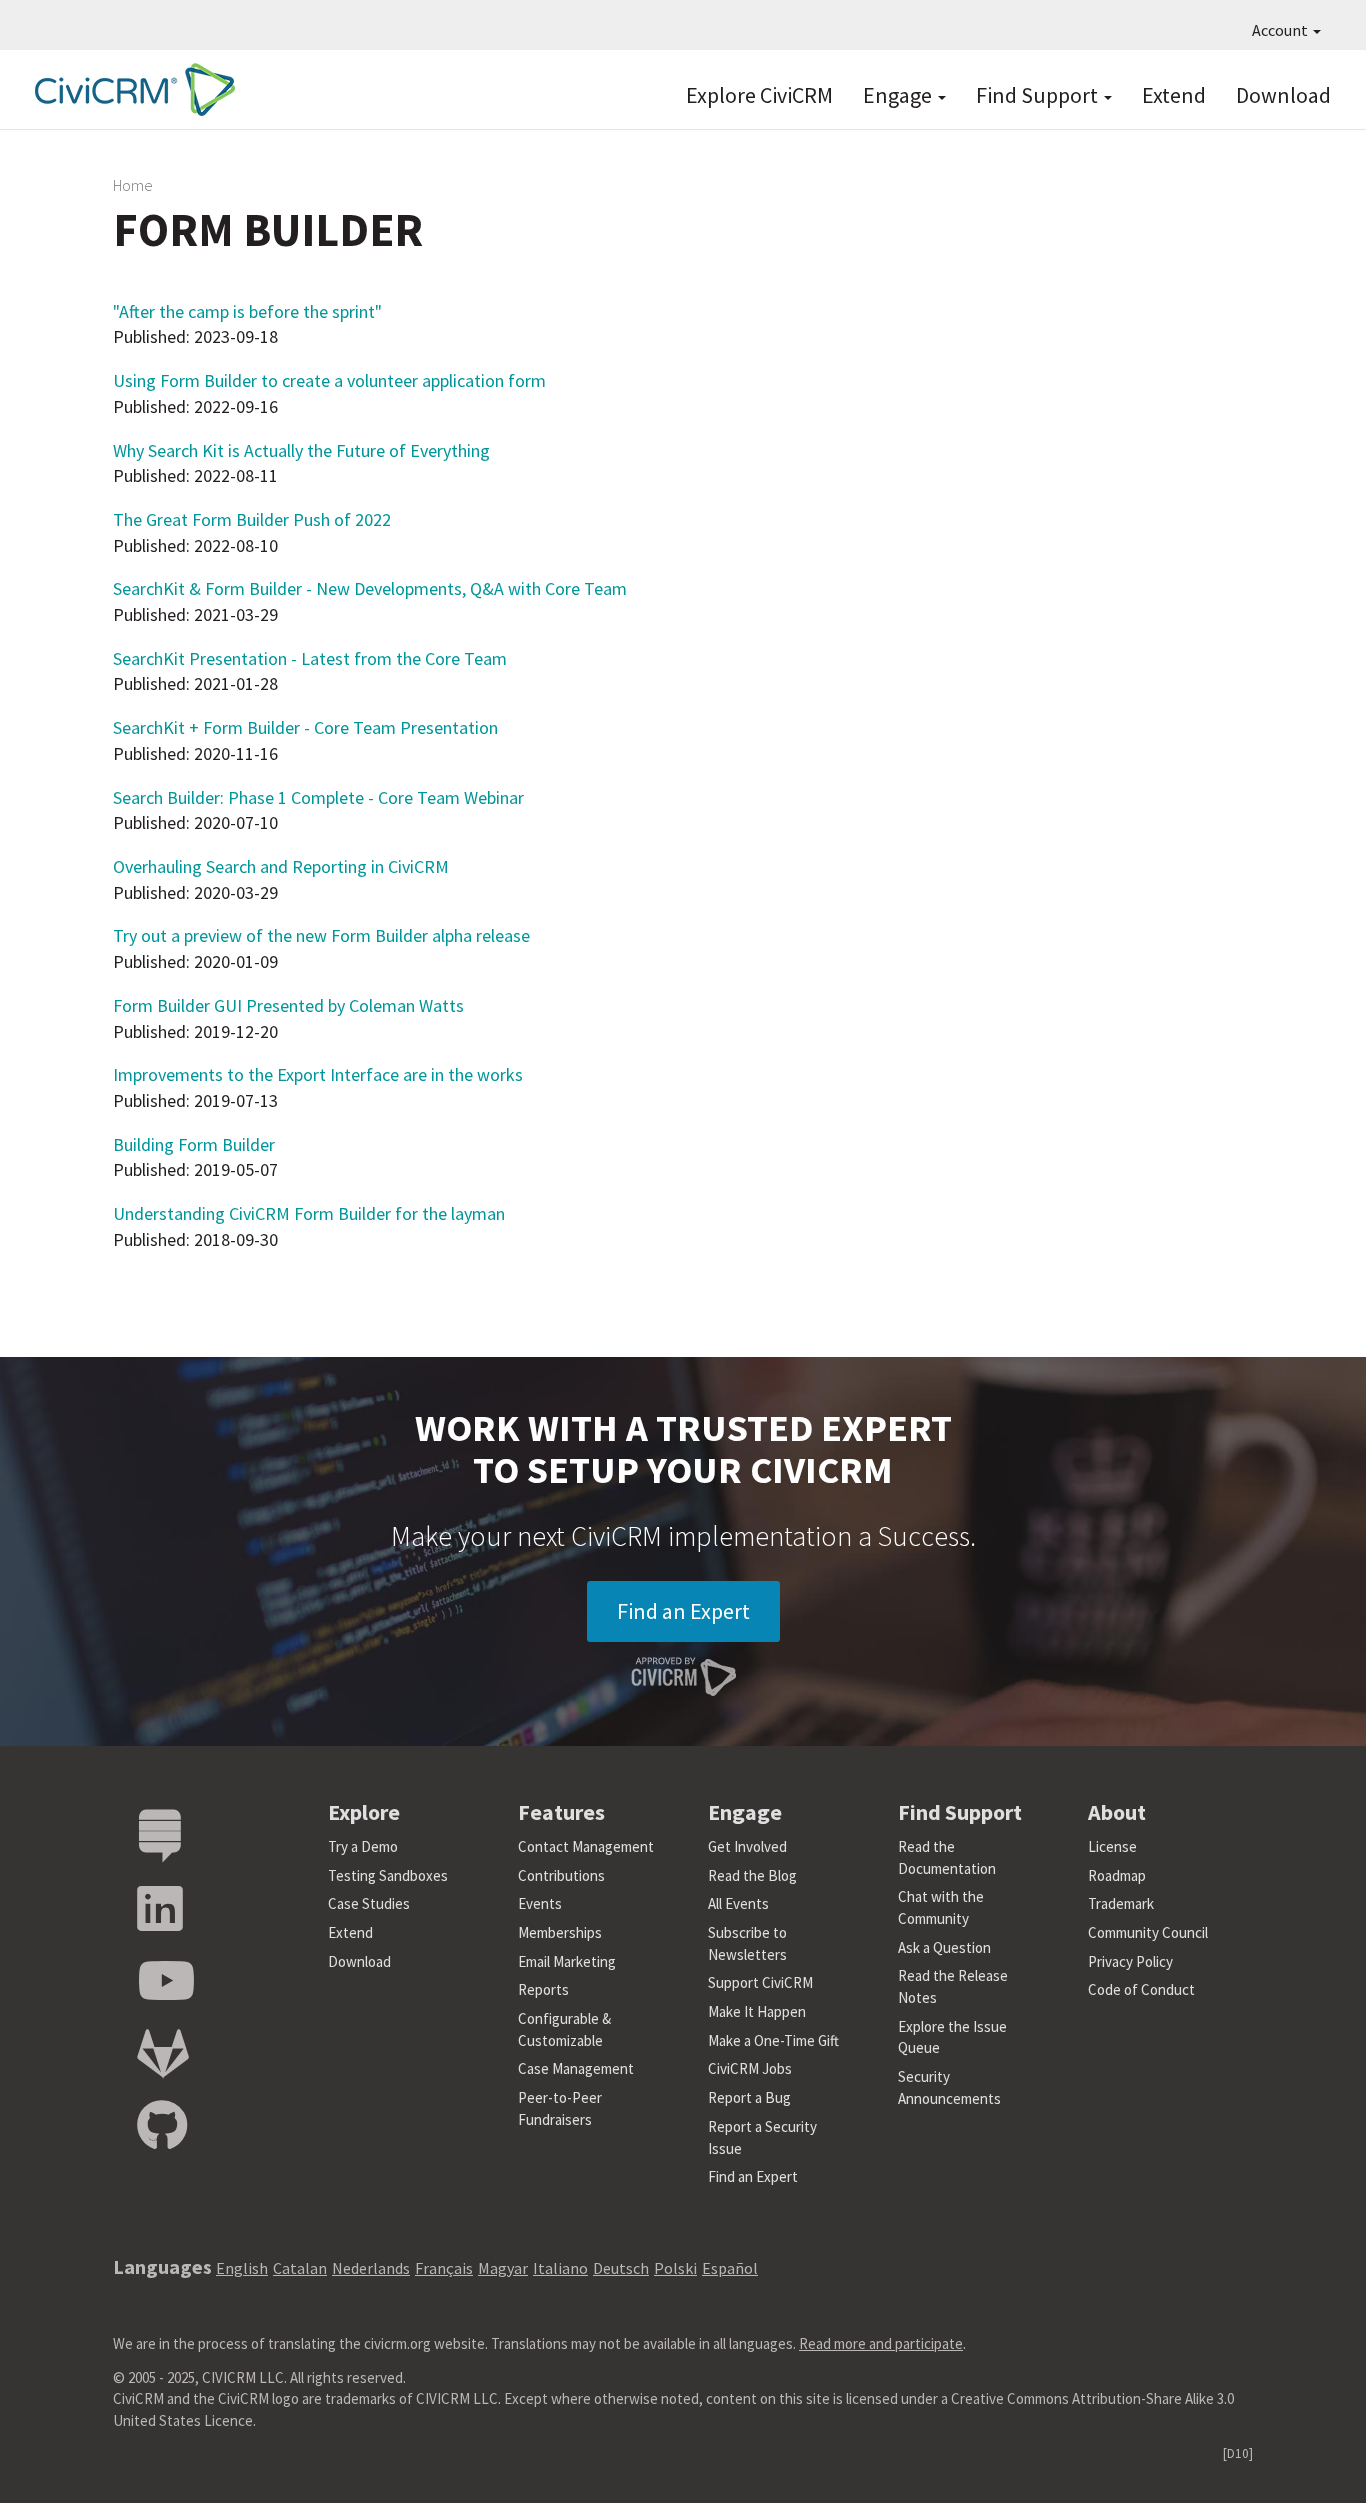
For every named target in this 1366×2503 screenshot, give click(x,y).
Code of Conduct (1141, 1989)
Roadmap (1117, 1875)
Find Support (1039, 95)
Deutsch (621, 2268)
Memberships (560, 1932)
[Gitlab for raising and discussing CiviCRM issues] (163, 2054)
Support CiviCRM (760, 1982)
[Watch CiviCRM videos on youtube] (166, 1981)
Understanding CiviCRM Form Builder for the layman (309, 1213)
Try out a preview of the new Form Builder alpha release (321, 935)
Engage (899, 95)
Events (540, 1903)
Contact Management (586, 1846)
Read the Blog (752, 1875)
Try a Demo (363, 1846)
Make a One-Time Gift (773, 2040)
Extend (1174, 95)
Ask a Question (944, 1947)
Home (133, 185)
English (242, 2268)
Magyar (503, 2268)
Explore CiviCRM (759, 95)
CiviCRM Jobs (750, 2068)
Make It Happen (757, 2011)
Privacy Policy (1130, 1961)
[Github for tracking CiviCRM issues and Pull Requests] (162, 2126)
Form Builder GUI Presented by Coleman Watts (288, 1005)
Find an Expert (683, 1611)
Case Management (576, 2068)
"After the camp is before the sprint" (247, 311)
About (1117, 1812)
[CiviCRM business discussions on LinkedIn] (160, 1909)
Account (1281, 30)
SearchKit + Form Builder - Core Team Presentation (305, 727)
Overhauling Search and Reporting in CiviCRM (281, 866)
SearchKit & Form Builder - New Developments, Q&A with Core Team (370, 588)
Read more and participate (881, 2343)
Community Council (1148, 1932)
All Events (738, 1903)
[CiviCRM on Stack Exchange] (160, 1836)
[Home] (130, 89)
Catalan (300, 2268)
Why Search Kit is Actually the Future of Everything (301, 450)
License (1112, 1846)
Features (561, 1812)
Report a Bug (749, 2097)
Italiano (560, 2268)
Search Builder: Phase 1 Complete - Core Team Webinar (318, 797)
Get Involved (747, 1846)
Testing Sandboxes (388, 1875)
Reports (543, 1989)
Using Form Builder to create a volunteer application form (329, 380)
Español (730, 2268)
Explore (364, 1812)
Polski (675, 2268)
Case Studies (369, 1903)
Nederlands (371, 2268)
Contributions (561, 1875)
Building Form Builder (194, 1144)
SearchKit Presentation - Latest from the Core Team (310, 658)
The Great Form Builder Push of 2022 (252, 519)
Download (1283, 95)
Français (444, 2268)
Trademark (1121, 1903)
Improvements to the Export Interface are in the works (318, 1074)
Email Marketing (567, 1961)
